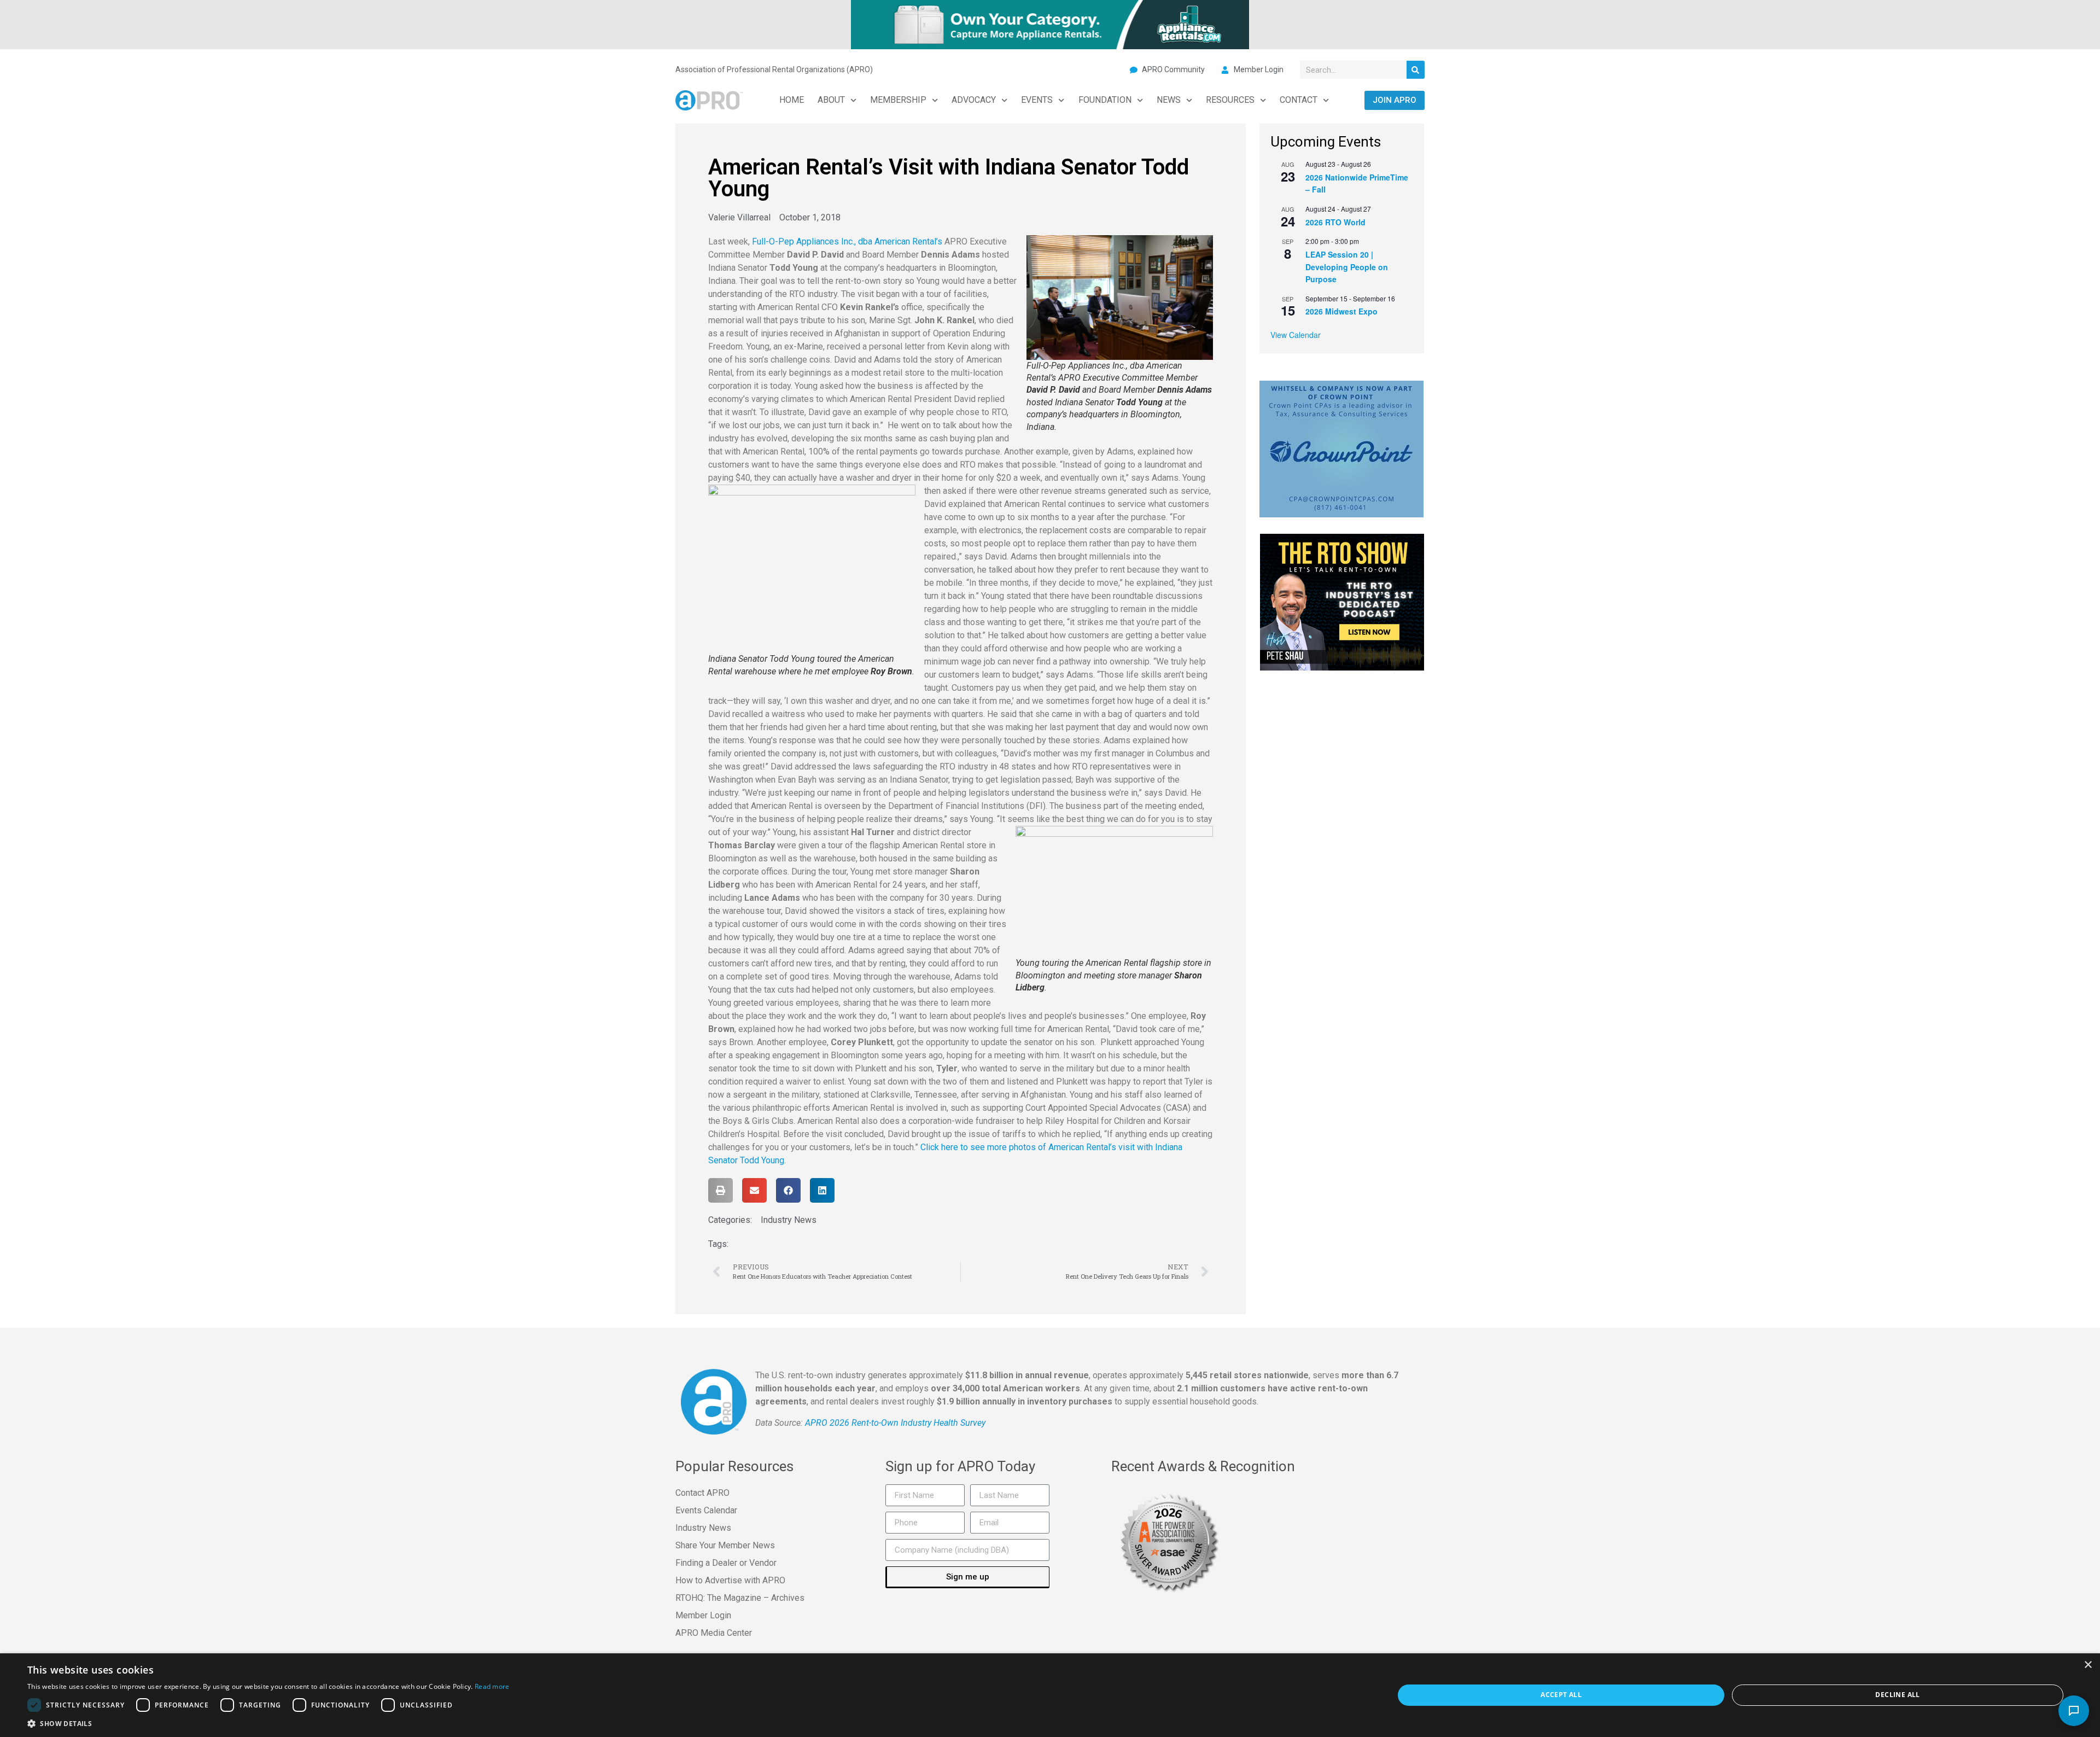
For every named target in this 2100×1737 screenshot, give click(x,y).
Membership (898, 100)
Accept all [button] (1561, 1695)
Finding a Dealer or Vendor (726, 1563)
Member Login (703, 1615)
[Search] (1416, 70)
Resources (1230, 100)
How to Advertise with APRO (730, 1580)
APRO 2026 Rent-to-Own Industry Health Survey (895, 1423)
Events (1037, 100)
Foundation (1105, 100)
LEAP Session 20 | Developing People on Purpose (1347, 267)
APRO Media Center (714, 1633)
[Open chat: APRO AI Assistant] (2074, 1711)
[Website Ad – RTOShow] (1342, 601)
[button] (721, 1190)
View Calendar (1296, 335)
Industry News (789, 1220)
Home (792, 100)
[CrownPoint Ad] (1341, 448)
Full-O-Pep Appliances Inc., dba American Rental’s (847, 241)
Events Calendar (706, 1510)
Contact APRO (702, 1493)
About (831, 100)
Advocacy (974, 100)
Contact (1299, 100)
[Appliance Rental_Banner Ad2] (1050, 24)
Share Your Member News (725, 1545)
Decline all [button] (1897, 1695)
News (1169, 100)
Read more (492, 1686)
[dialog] (1050, 1695)
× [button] (2088, 1665)
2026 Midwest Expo (1341, 311)
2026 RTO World (1335, 222)
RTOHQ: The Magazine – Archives (740, 1598)
